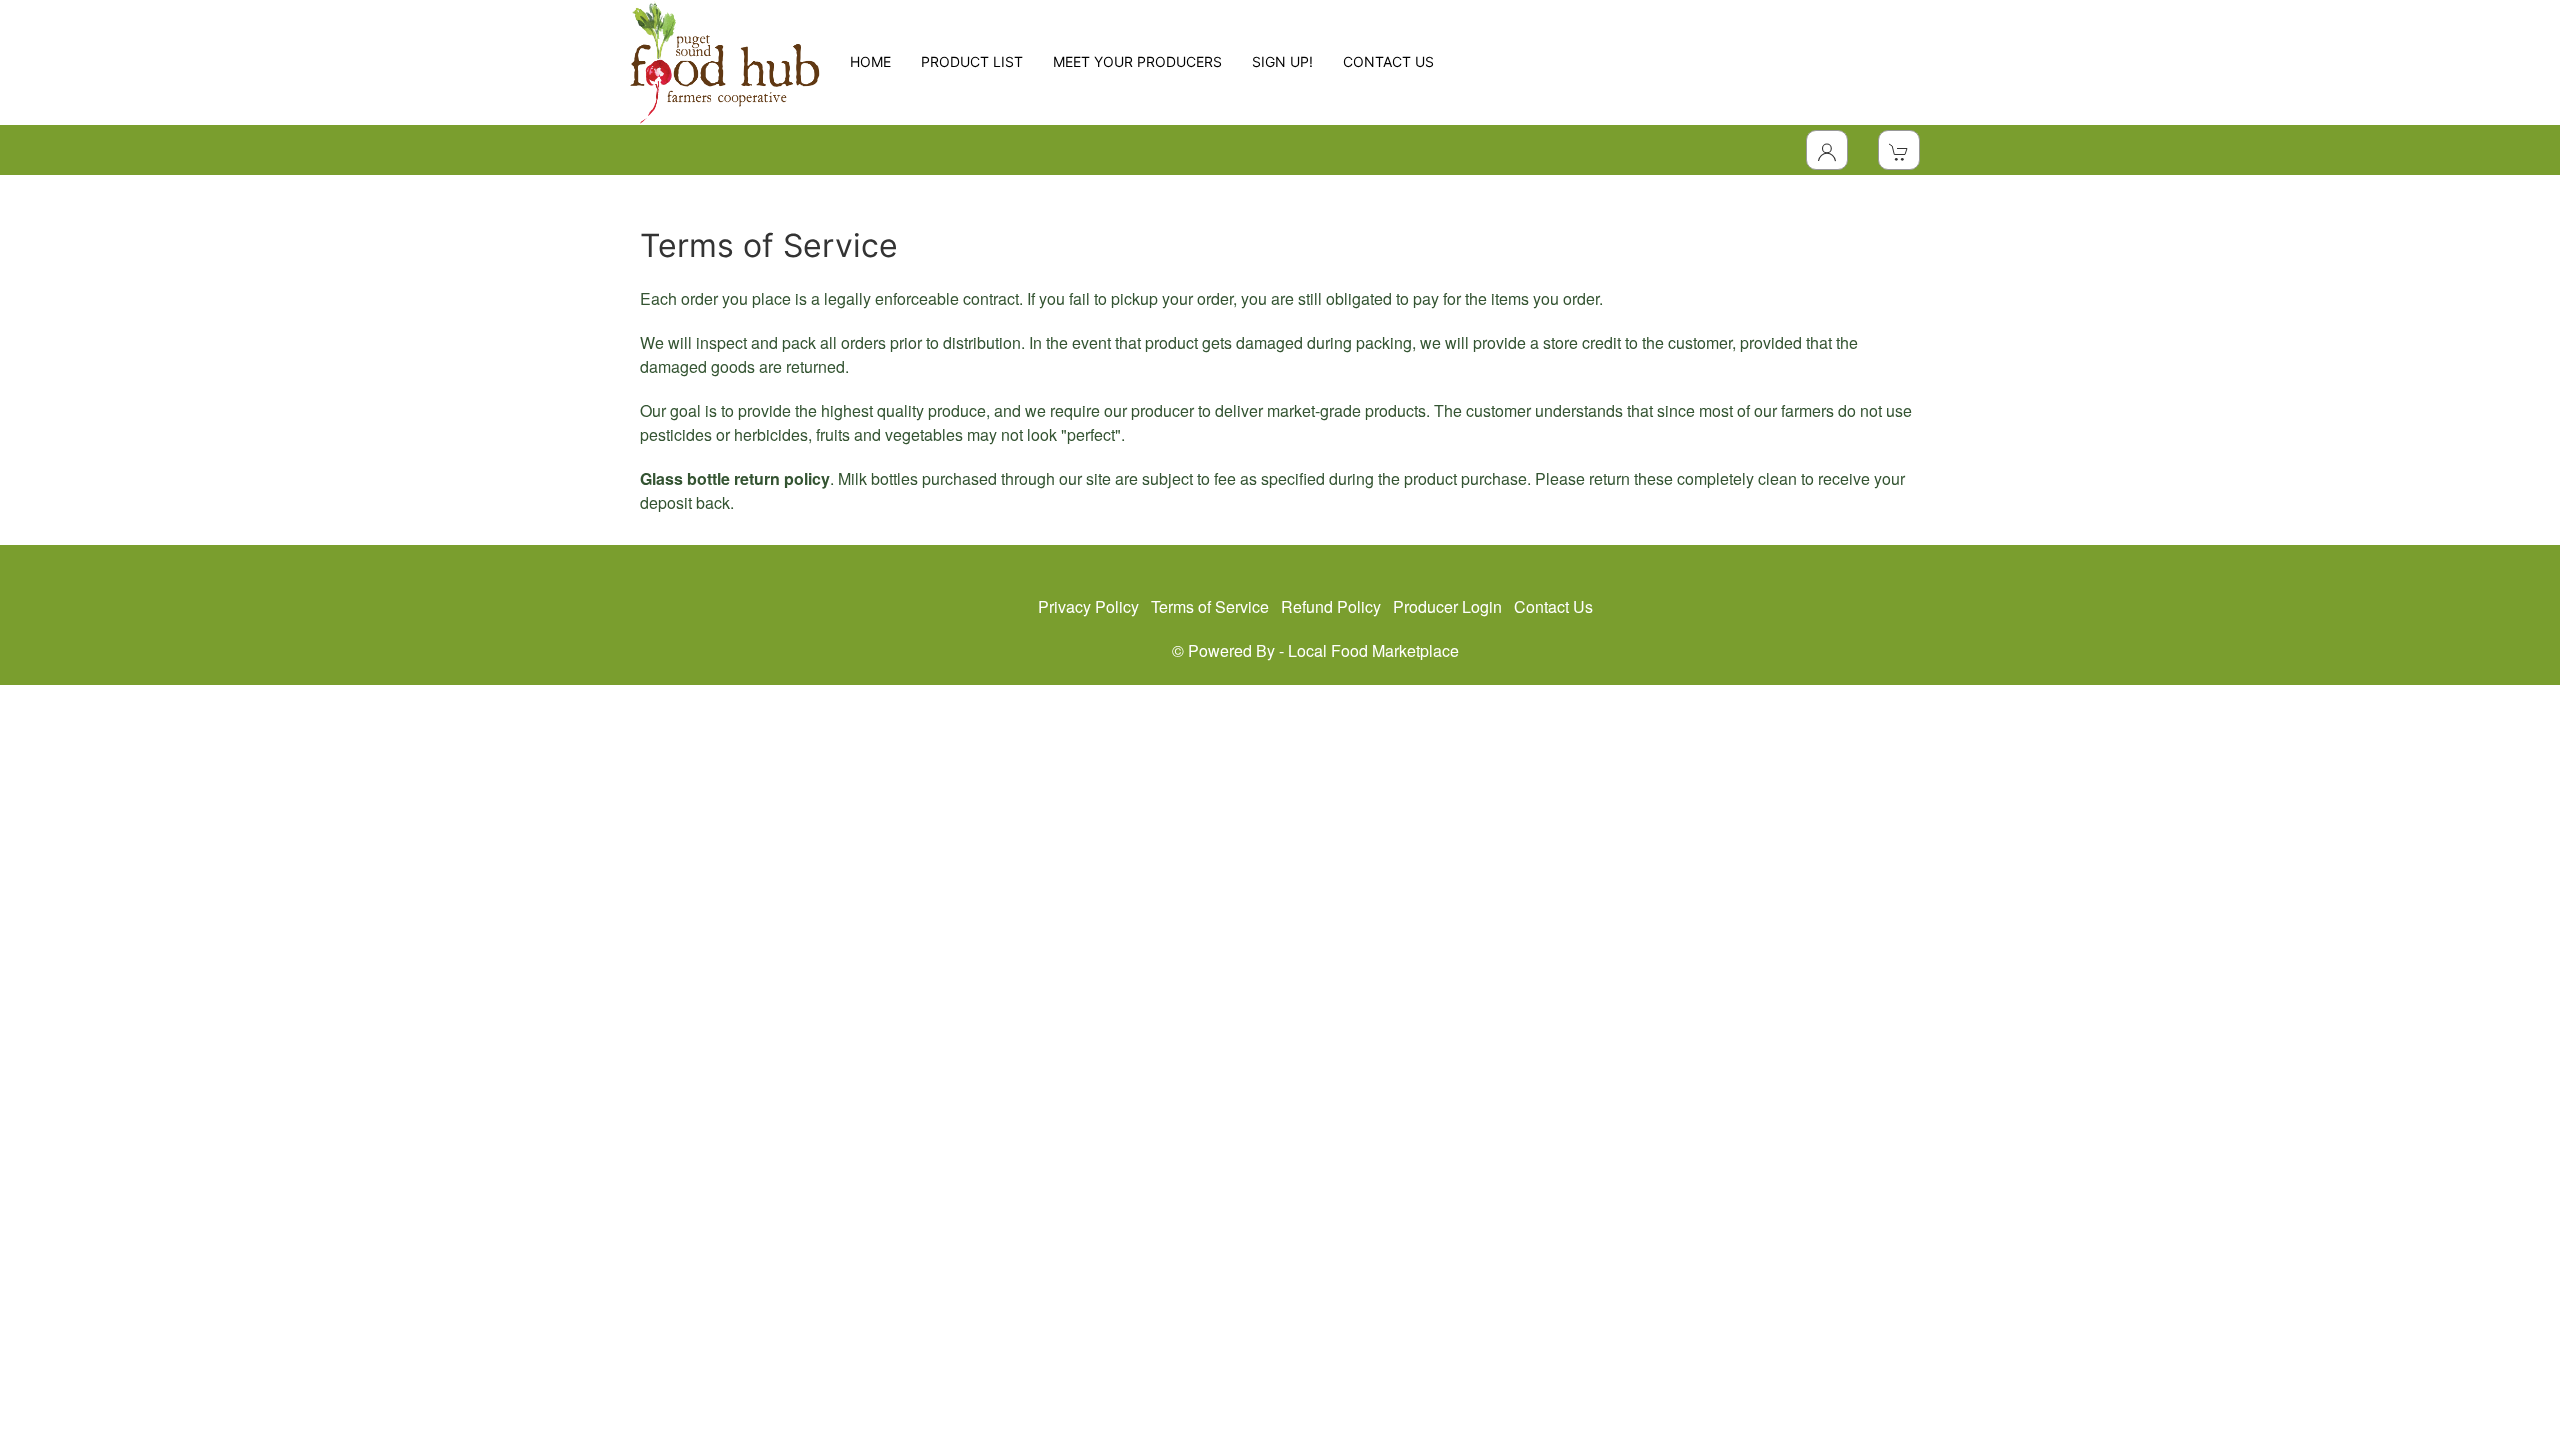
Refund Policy (1331, 606)
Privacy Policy (1088, 606)
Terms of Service (1210, 606)
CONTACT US (1388, 61)
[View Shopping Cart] (1899, 150)
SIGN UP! (1282, 61)
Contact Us (1553, 606)
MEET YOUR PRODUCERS (1137, 61)
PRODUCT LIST (972, 61)
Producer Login (1447, 606)
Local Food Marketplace (1373, 650)
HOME (870, 61)
